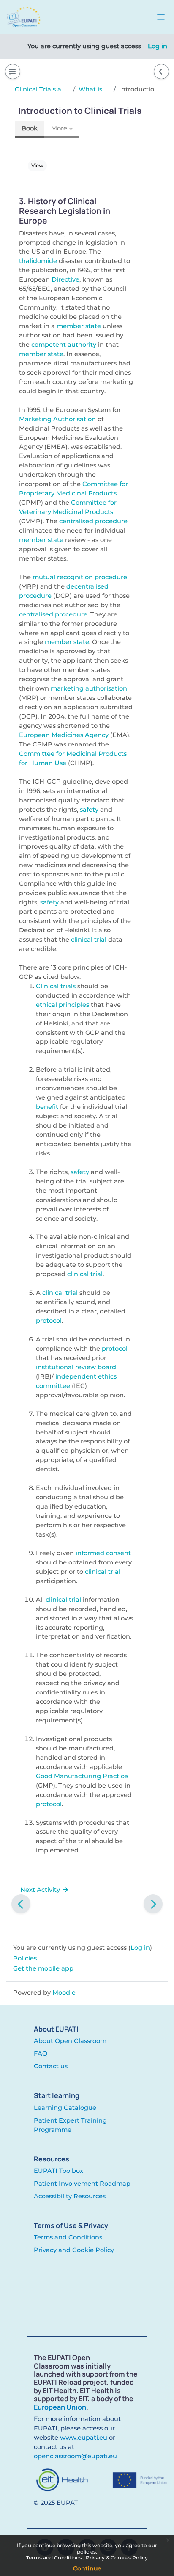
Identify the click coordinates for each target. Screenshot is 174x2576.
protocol (49, 1321)
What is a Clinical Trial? (94, 89)
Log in (158, 46)
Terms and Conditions (55, 2558)
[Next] (153, 1904)
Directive (65, 279)
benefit (47, 1107)
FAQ (41, 2054)
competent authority (64, 345)
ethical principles (63, 1005)
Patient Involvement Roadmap (82, 2184)
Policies (25, 1958)
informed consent (103, 1553)
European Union (60, 2407)
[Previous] (21, 1904)
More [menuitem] (59, 128)
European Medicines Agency (64, 735)
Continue (87, 2568)
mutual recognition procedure (80, 577)
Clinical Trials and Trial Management (42, 89)
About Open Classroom (70, 2041)
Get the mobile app (43, 1968)
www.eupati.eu (84, 2438)
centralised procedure (93, 521)
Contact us (51, 2066)
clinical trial (89, 940)
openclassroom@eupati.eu (75, 2456)
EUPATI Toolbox (58, 2171)
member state (79, 326)
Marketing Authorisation (57, 419)
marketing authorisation (89, 688)
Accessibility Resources (70, 2196)
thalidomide (38, 261)
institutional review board (76, 1367)
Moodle (64, 1993)
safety (89, 810)
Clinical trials (56, 986)
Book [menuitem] (30, 128)
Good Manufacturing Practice (82, 1776)
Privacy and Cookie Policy (74, 2250)
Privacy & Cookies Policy (117, 2558)
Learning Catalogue (65, 2108)
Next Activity (41, 1890)
